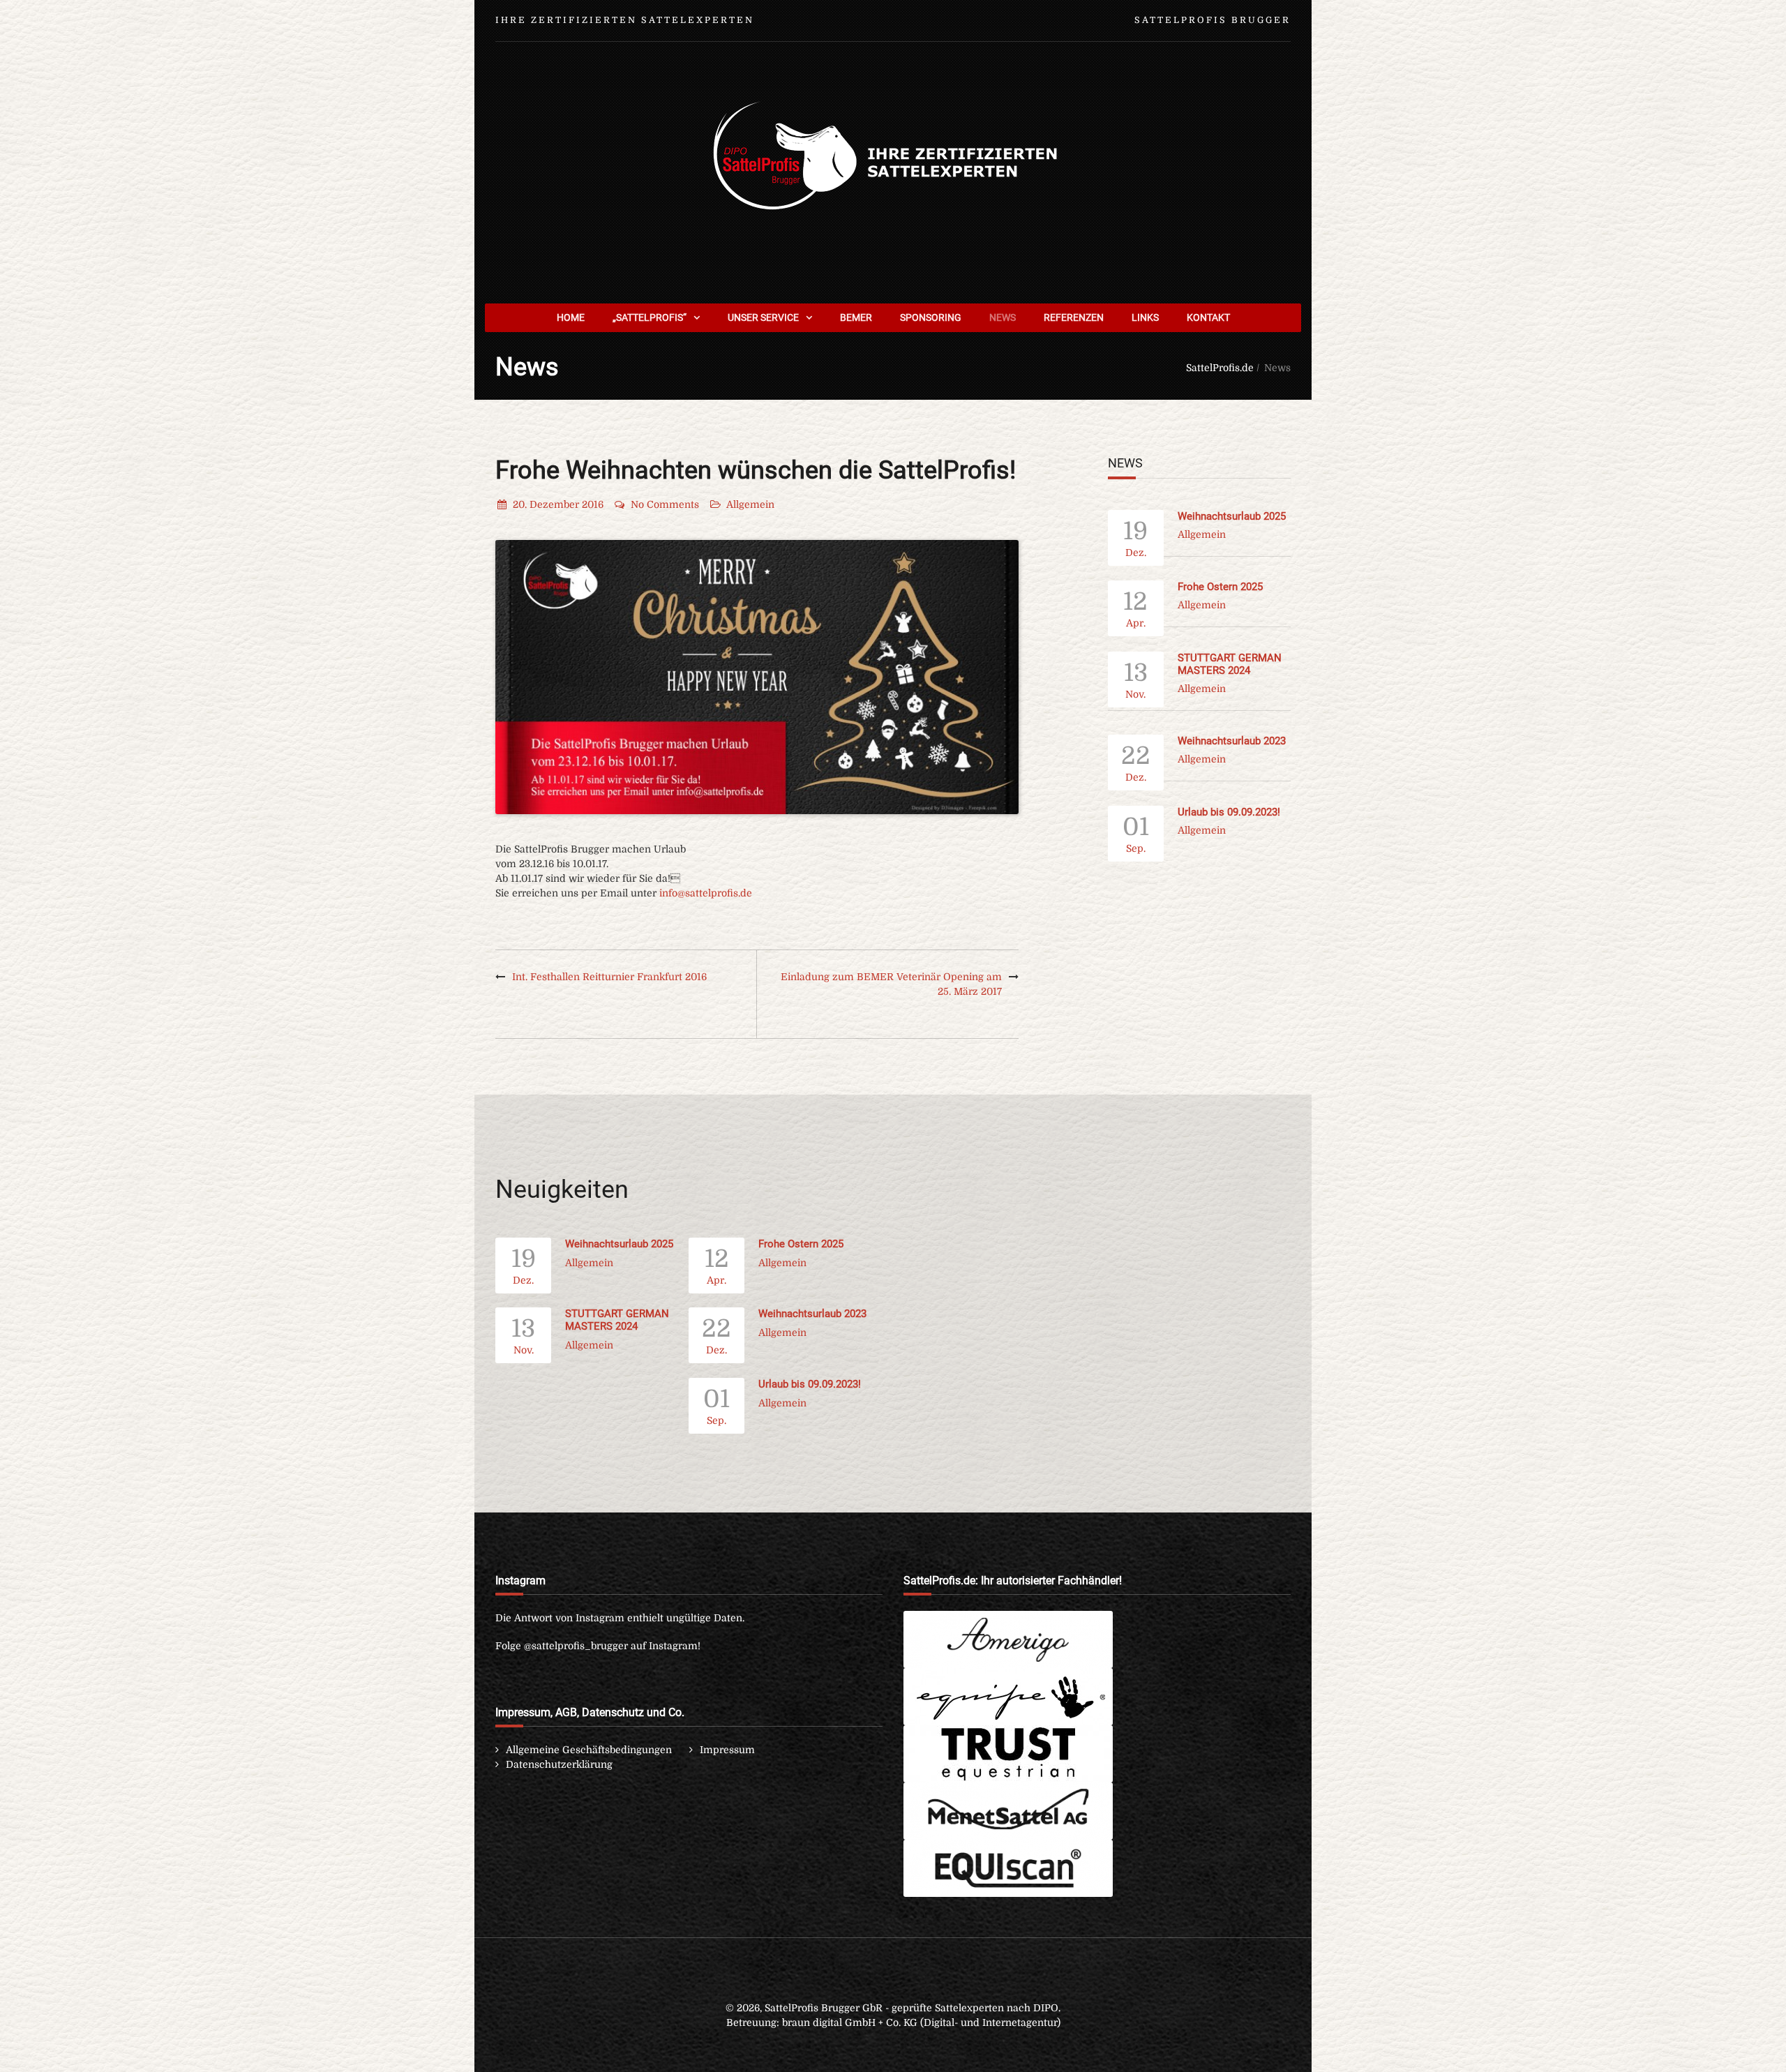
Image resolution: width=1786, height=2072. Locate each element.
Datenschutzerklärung (559, 1764)
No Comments (665, 504)
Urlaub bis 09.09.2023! (1229, 812)
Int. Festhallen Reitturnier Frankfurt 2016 (609, 977)
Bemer (856, 317)
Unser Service (763, 317)
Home (571, 317)
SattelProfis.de (1220, 368)
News (1003, 317)
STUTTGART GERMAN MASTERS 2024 (1230, 664)
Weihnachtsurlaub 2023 (1232, 741)
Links (1145, 317)
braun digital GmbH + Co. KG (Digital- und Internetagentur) (921, 2022)
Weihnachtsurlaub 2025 (1232, 516)
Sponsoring (931, 317)
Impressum (727, 1750)
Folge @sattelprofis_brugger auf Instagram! (598, 1646)
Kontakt (1208, 317)
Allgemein (750, 504)
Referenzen (1074, 317)
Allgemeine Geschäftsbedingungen (589, 1750)
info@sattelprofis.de (706, 893)
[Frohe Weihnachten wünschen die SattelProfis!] (757, 677)
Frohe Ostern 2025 (1220, 587)
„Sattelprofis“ (650, 317)
